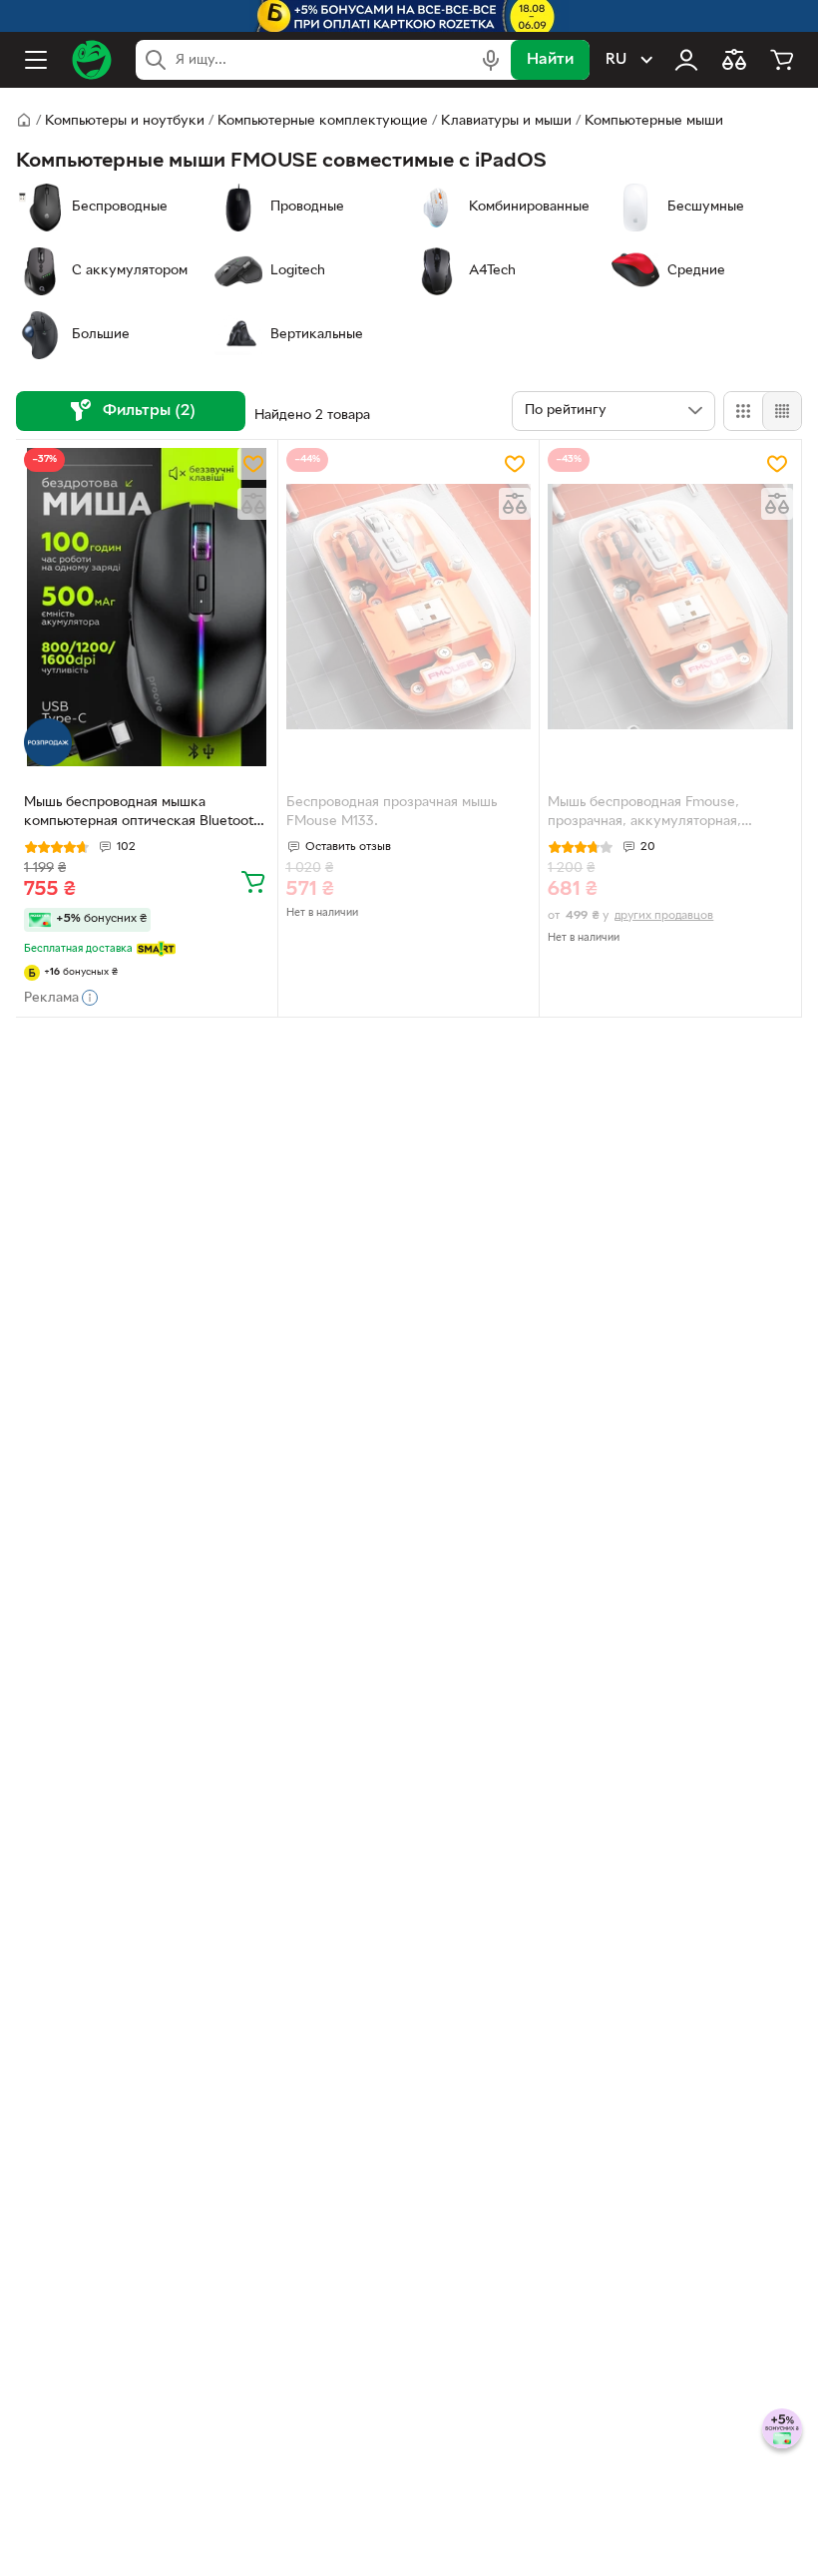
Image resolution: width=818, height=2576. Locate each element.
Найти (550, 60)
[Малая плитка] (782, 411)
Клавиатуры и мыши (506, 121)
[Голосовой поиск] (491, 60)
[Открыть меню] (36, 60)
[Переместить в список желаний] (253, 464)
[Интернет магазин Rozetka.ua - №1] (92, 60)
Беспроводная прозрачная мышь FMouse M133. (392, 812)
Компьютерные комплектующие (323, 121)
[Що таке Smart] (156, 949)
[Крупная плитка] (743, 411)
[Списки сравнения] (734, 60)
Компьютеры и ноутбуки (125, 121)
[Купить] (253, 881)
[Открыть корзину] (782, 60)
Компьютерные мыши (654, 121)
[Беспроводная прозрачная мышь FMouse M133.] (409, 607)
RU (616, 60)
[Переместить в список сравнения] (253, 504)
